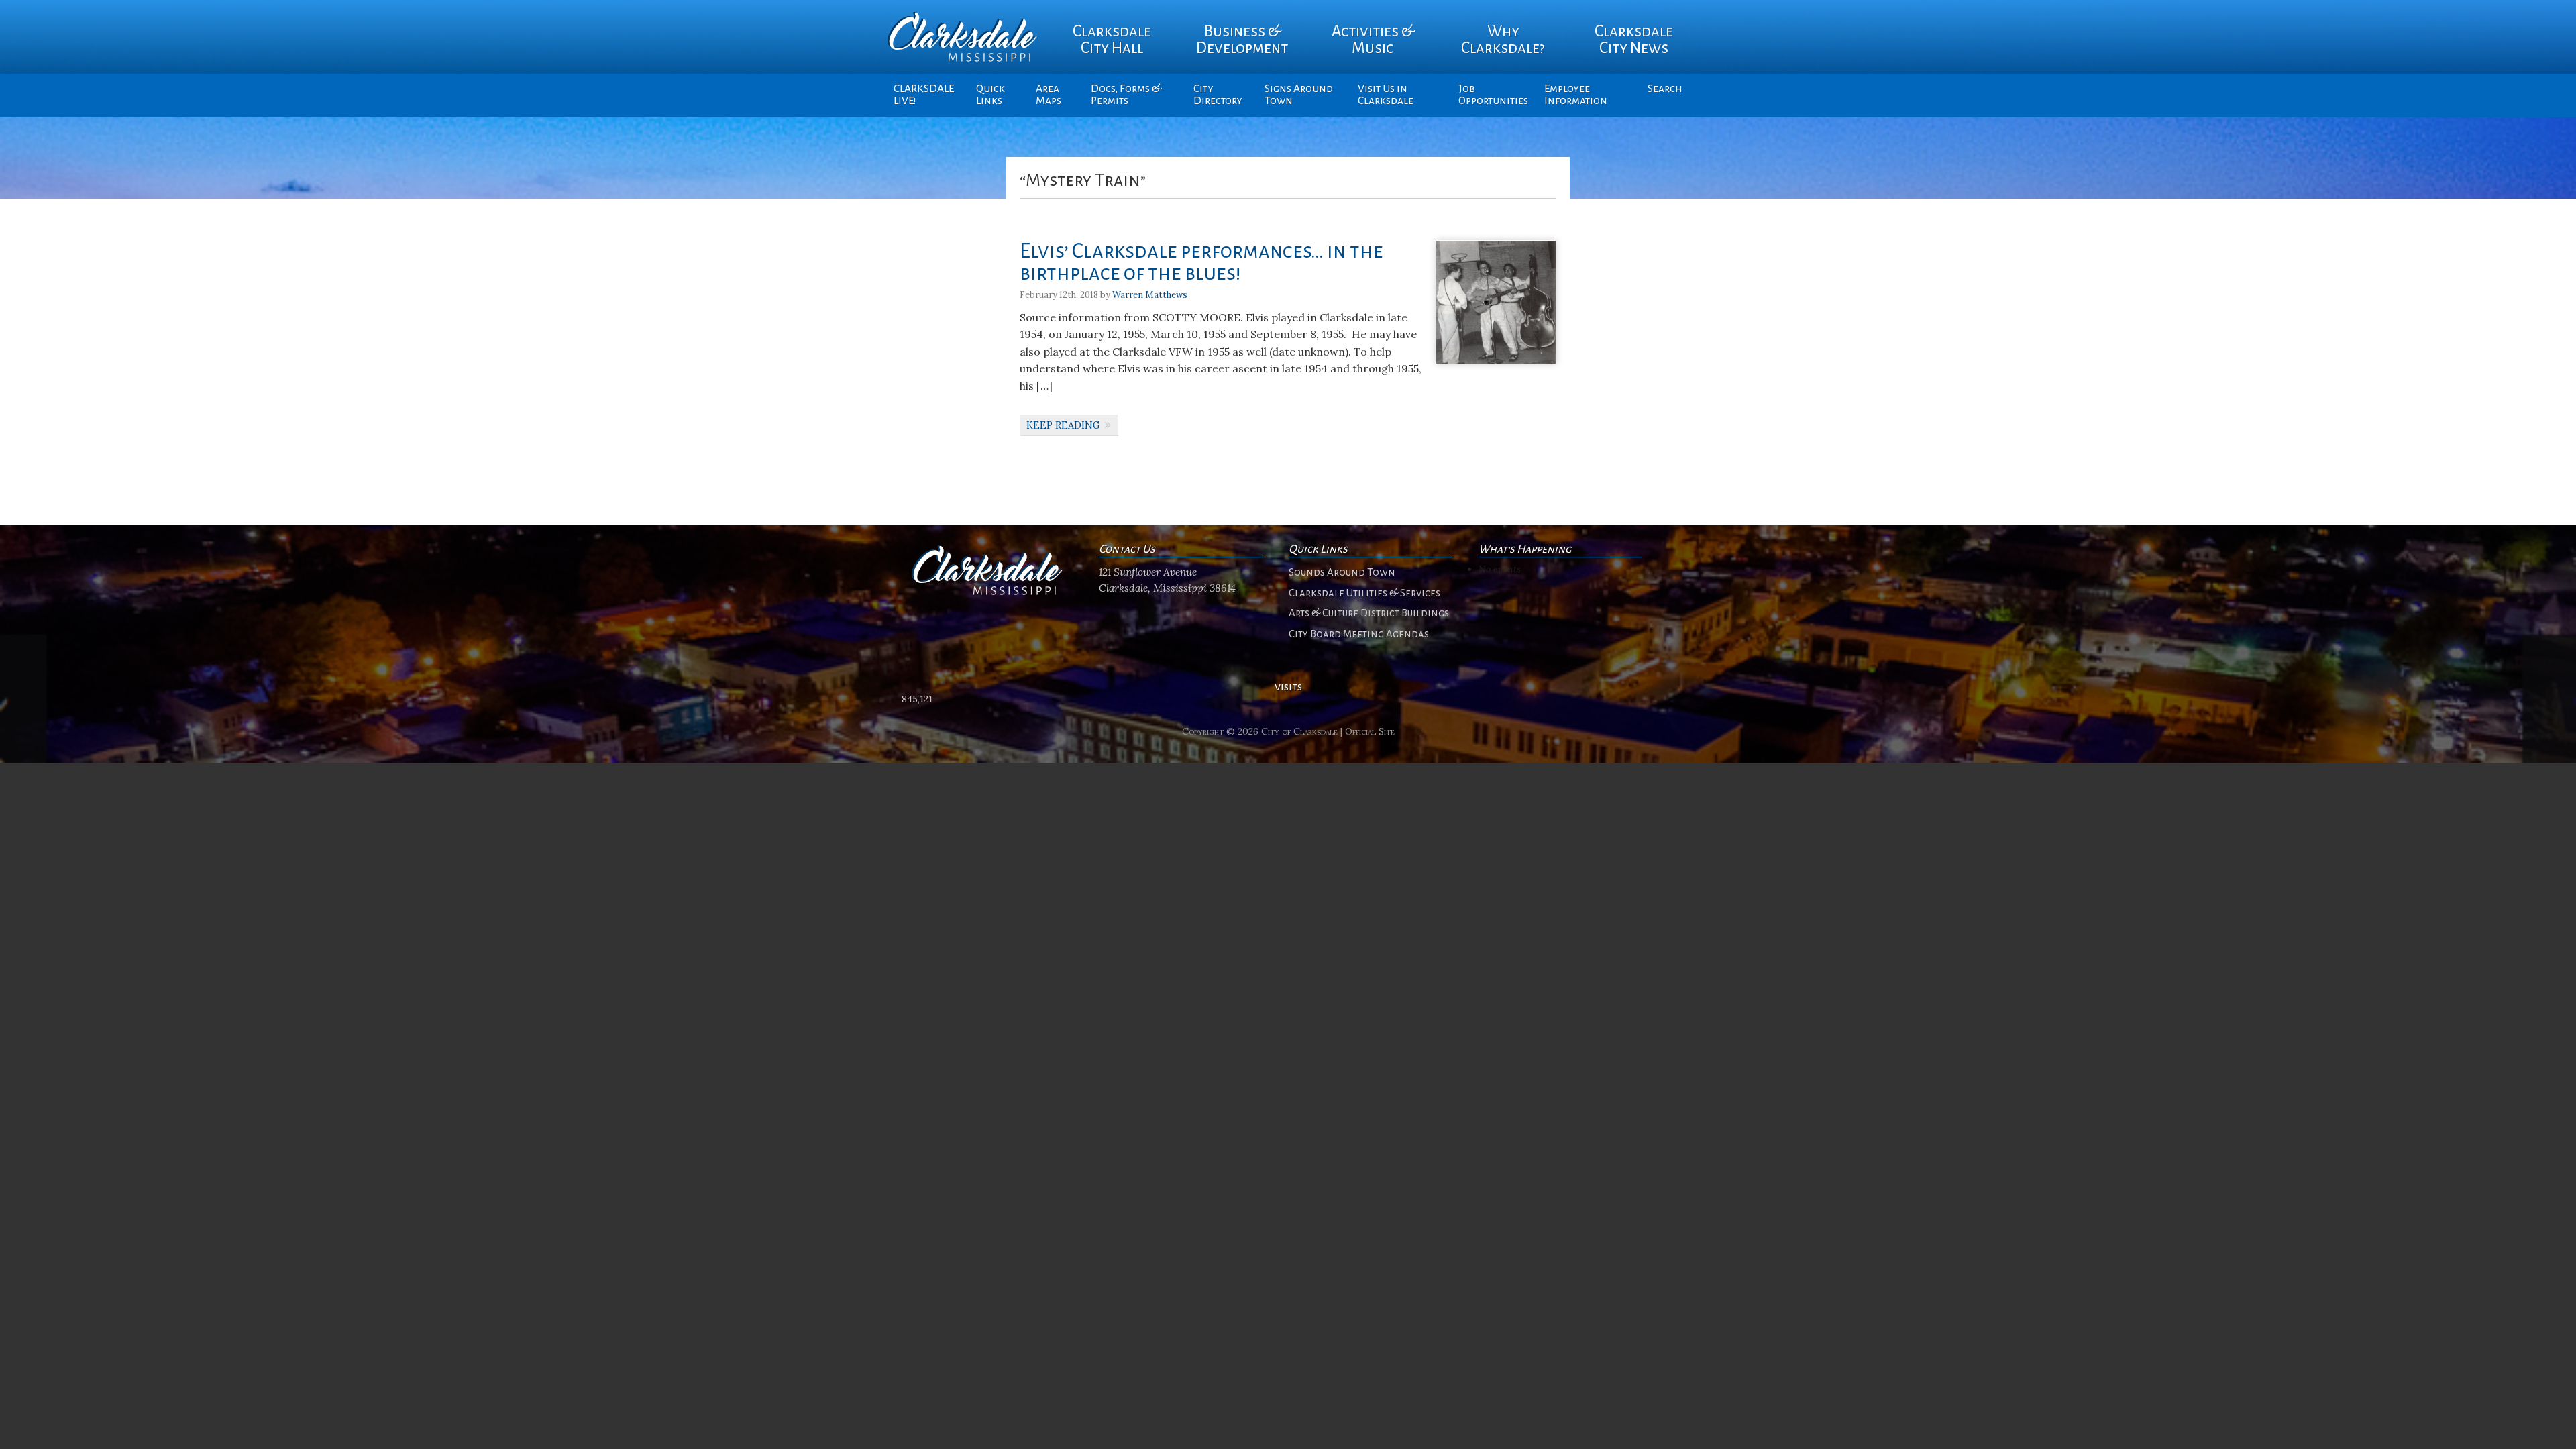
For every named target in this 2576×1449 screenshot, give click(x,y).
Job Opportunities (1493, 95)
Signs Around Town (1299, 95)
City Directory (1218, 95)
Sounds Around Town (1342, 572)
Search (1665, 89)
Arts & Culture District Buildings (1369, 613)
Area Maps (1049, 95)
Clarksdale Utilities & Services (1364, 593)
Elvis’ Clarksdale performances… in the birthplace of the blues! (1201, 262)
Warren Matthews (1150, 295)
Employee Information (1576, 95)
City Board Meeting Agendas (1359, 634)
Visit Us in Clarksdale (1386, 95)
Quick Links (990, 95)
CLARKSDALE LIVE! (924, 95)
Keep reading (1063, 425)
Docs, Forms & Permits (1126, 95)
